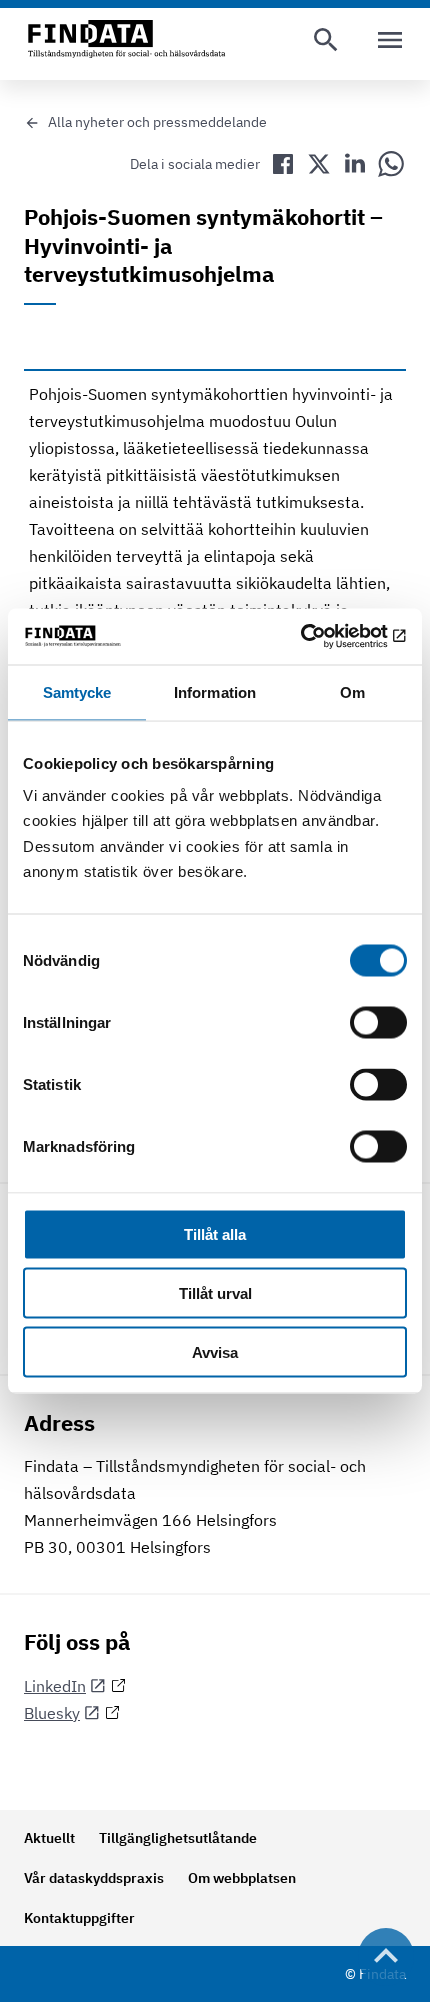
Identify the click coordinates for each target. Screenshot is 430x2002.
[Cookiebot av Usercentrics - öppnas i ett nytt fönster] (319, 637)
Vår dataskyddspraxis (94, 1878)
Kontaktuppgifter (79, 1918)
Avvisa (215, 1351)
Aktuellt (49, 1838)
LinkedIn (55, 1686)
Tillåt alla (215, 1234)
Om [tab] (352, 691)
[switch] (378, 1023)
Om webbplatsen (242, 1878)
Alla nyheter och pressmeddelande (157, 122)
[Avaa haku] (326, 40)
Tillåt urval (215, 1293)
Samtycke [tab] (77, 691)
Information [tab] (215, 691)
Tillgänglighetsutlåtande (178, 1838)
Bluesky (52, 1713)
